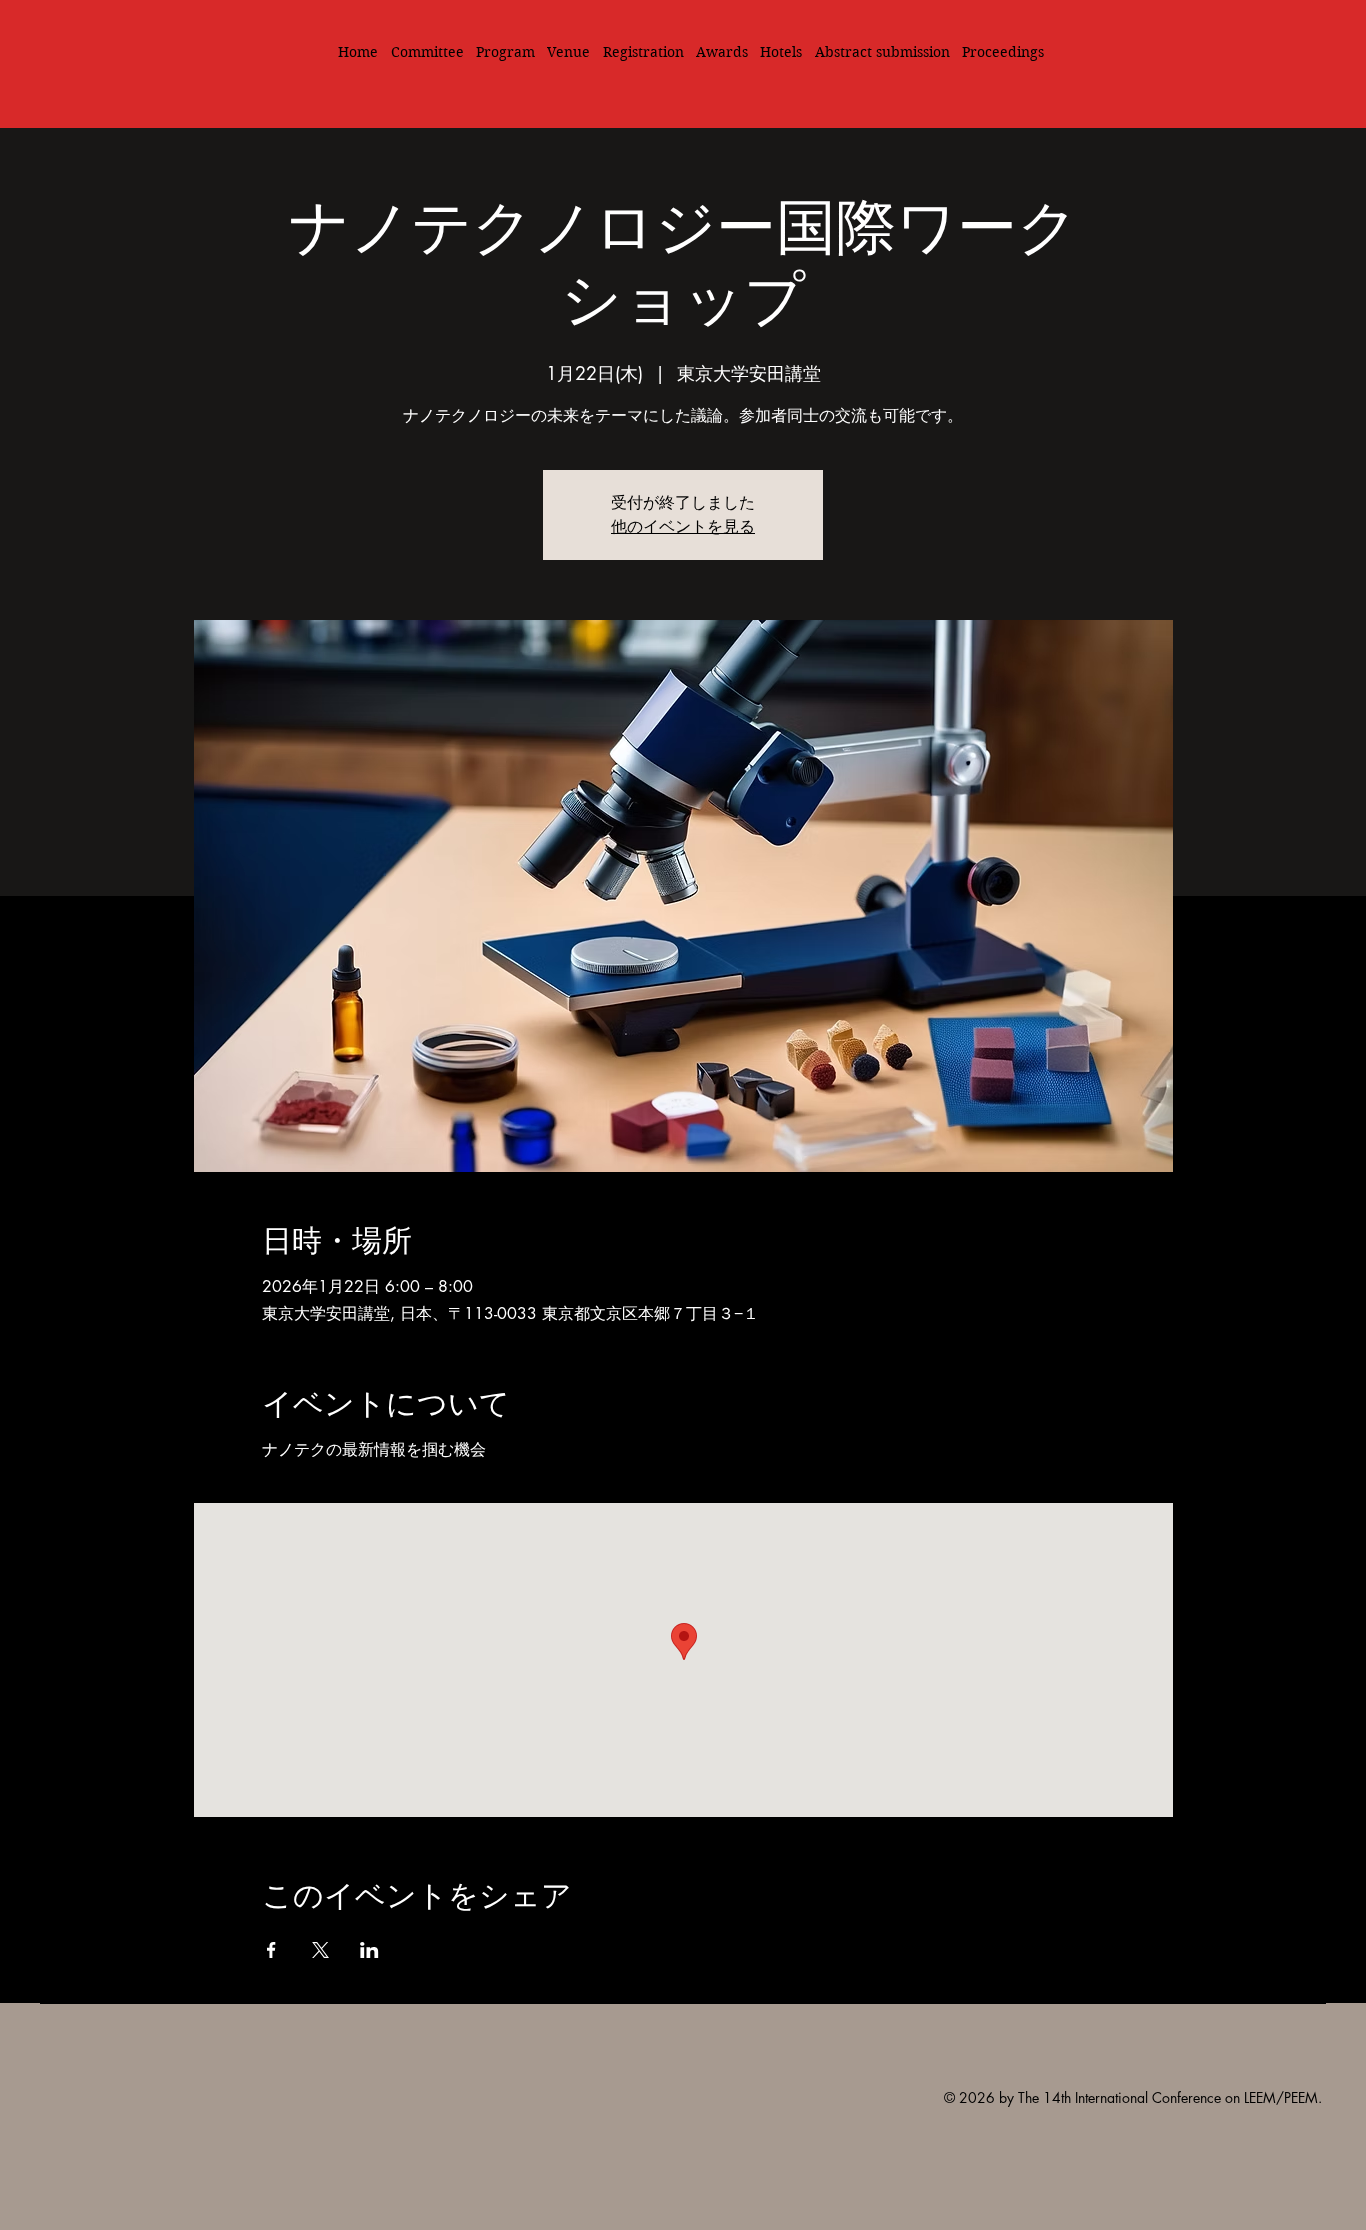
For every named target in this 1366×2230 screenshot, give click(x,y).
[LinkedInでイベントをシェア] (369, 1950)
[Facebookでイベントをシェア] (271, 1950)
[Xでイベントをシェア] (320, 1950)
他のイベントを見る (683, 526)
